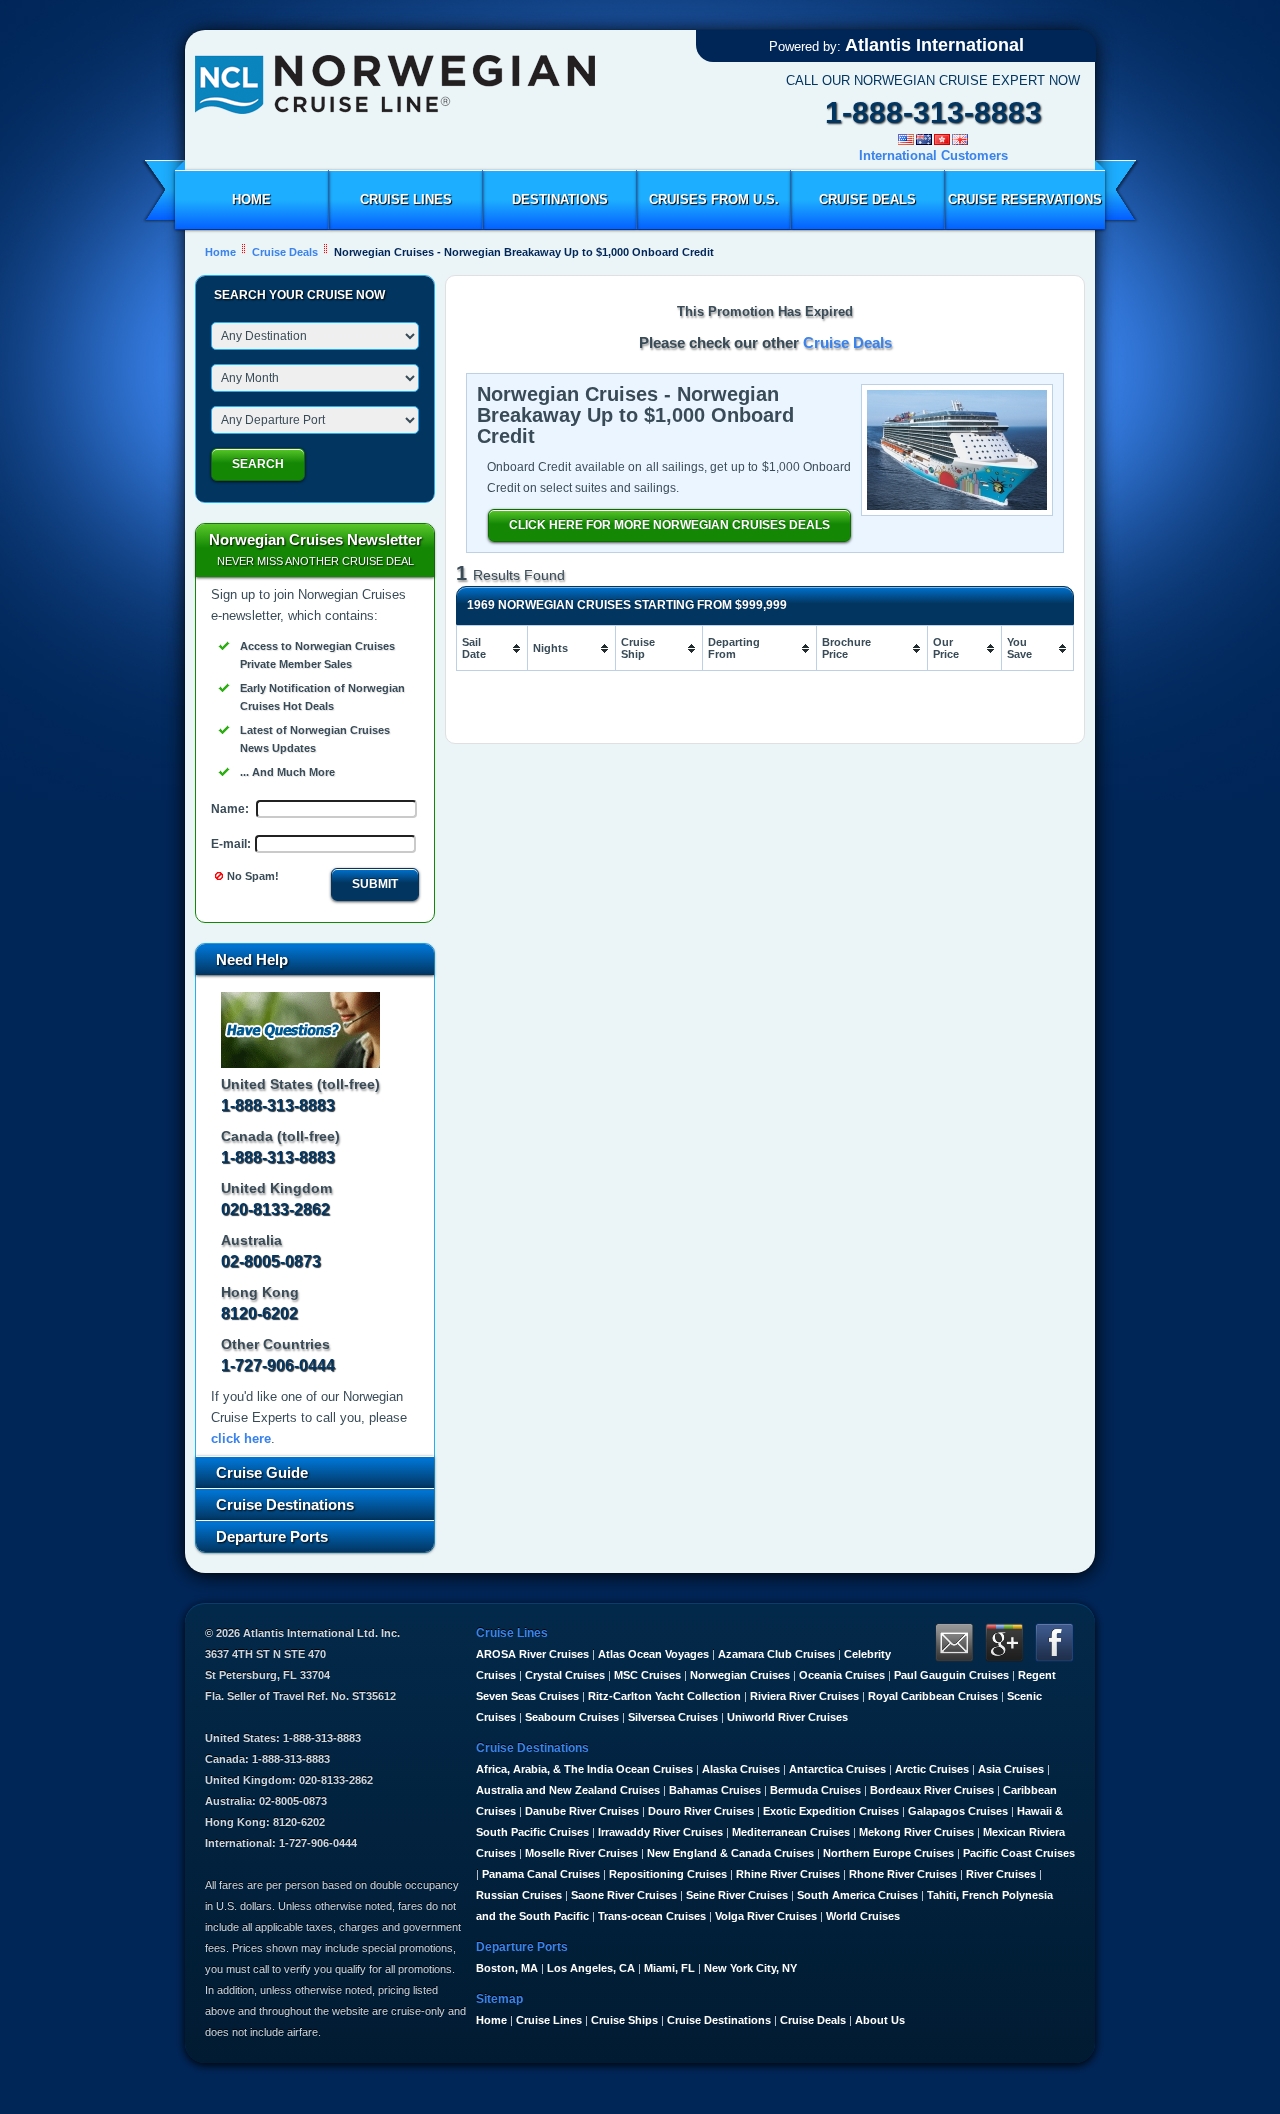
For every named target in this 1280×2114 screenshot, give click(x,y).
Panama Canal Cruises (541, 1874)
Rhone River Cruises (903, 1874)
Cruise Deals (867, 199)
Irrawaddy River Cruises (660, 1832)
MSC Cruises (647, 1675)
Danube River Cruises (582, 1811)
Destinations (560, 199)
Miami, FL (669, 1968)
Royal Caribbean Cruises (933, 1696)
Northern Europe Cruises (888, 1853)
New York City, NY (750, 1968)
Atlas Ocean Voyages (653, 1654)
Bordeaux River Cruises (932, 1790)
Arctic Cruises (932, 1769)
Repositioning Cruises (668, 1874)
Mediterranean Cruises (791, 1832)
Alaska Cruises (741, 1769)
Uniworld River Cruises (787, 1717)
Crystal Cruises (565, 1675)
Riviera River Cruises (804, 1696)
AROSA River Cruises (532, 1654)
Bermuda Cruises (815, 1790)
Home (251, 199)
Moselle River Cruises (581, 1853)
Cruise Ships (624, 2020)
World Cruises (863, 1916)
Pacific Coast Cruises (1019, 1853)
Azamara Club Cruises (776, 1654)
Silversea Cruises (673, 1717)
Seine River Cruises (737, 1895)
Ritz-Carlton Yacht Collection (664, 1696)
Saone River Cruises (624, 1895)
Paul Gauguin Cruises (951, 1675)
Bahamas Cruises (715, 1790)
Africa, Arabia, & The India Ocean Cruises (584, 1769)
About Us (880, 2020)
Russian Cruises (519, 1895)
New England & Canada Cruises (730, 1853)
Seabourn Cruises (572, 1717)
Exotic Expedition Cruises (831, 1811)
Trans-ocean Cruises (652, 1916)
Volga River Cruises (766, 1916)
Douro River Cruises (701, 1811)
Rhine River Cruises (788, 1874)
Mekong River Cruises (916, 1832)
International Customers (933, 155)
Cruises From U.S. (714, 199)
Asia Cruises (1011, 1769)
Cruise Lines (406, 199)
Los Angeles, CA (591, 1968)
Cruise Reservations (1025, 199)
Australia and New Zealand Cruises (568, 1790)
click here (241, 1438)
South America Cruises (857, 1895)
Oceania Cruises (842, 1675)
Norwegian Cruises (740, 1675)
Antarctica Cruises (837, 1769)
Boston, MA (507, 1968)
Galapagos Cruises (958, 1811)
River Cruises (1001, 1874)
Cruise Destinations (719, 2020)
